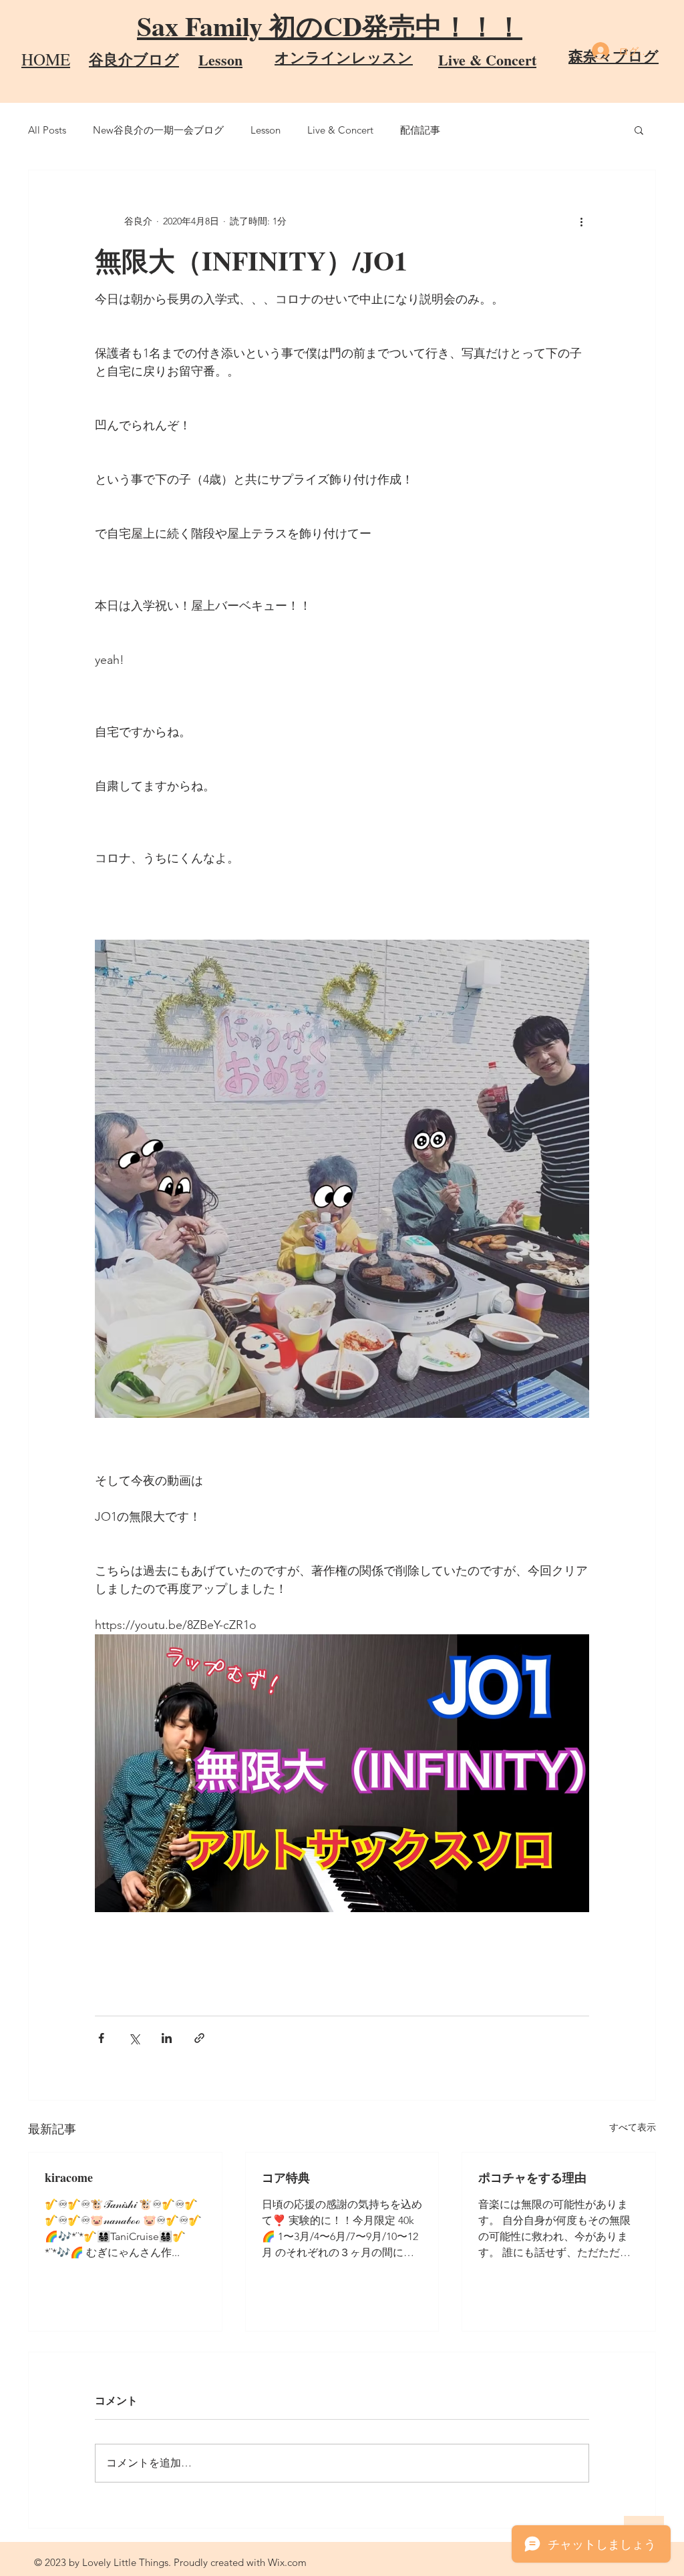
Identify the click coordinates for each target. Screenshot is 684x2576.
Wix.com (287, 2562)
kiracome (69, 2177)
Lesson (266, 130)
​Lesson (220, 60)
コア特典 (286, 2177)
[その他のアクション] (581, 221)
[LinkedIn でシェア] (167, 2038)
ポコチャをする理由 (532, 2177)
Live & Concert (487, 60)
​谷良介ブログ (134, 59)
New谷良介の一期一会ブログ (158, 130)
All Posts (47, 130)
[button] (639, 130)
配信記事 (420, 130)
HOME (46, 59)
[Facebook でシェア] (101, 2038)
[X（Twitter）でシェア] (134, 2038)
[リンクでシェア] (199, 2038)
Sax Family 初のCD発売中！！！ (330, 26)
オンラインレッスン (344, 57)
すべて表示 (633, 2127)
